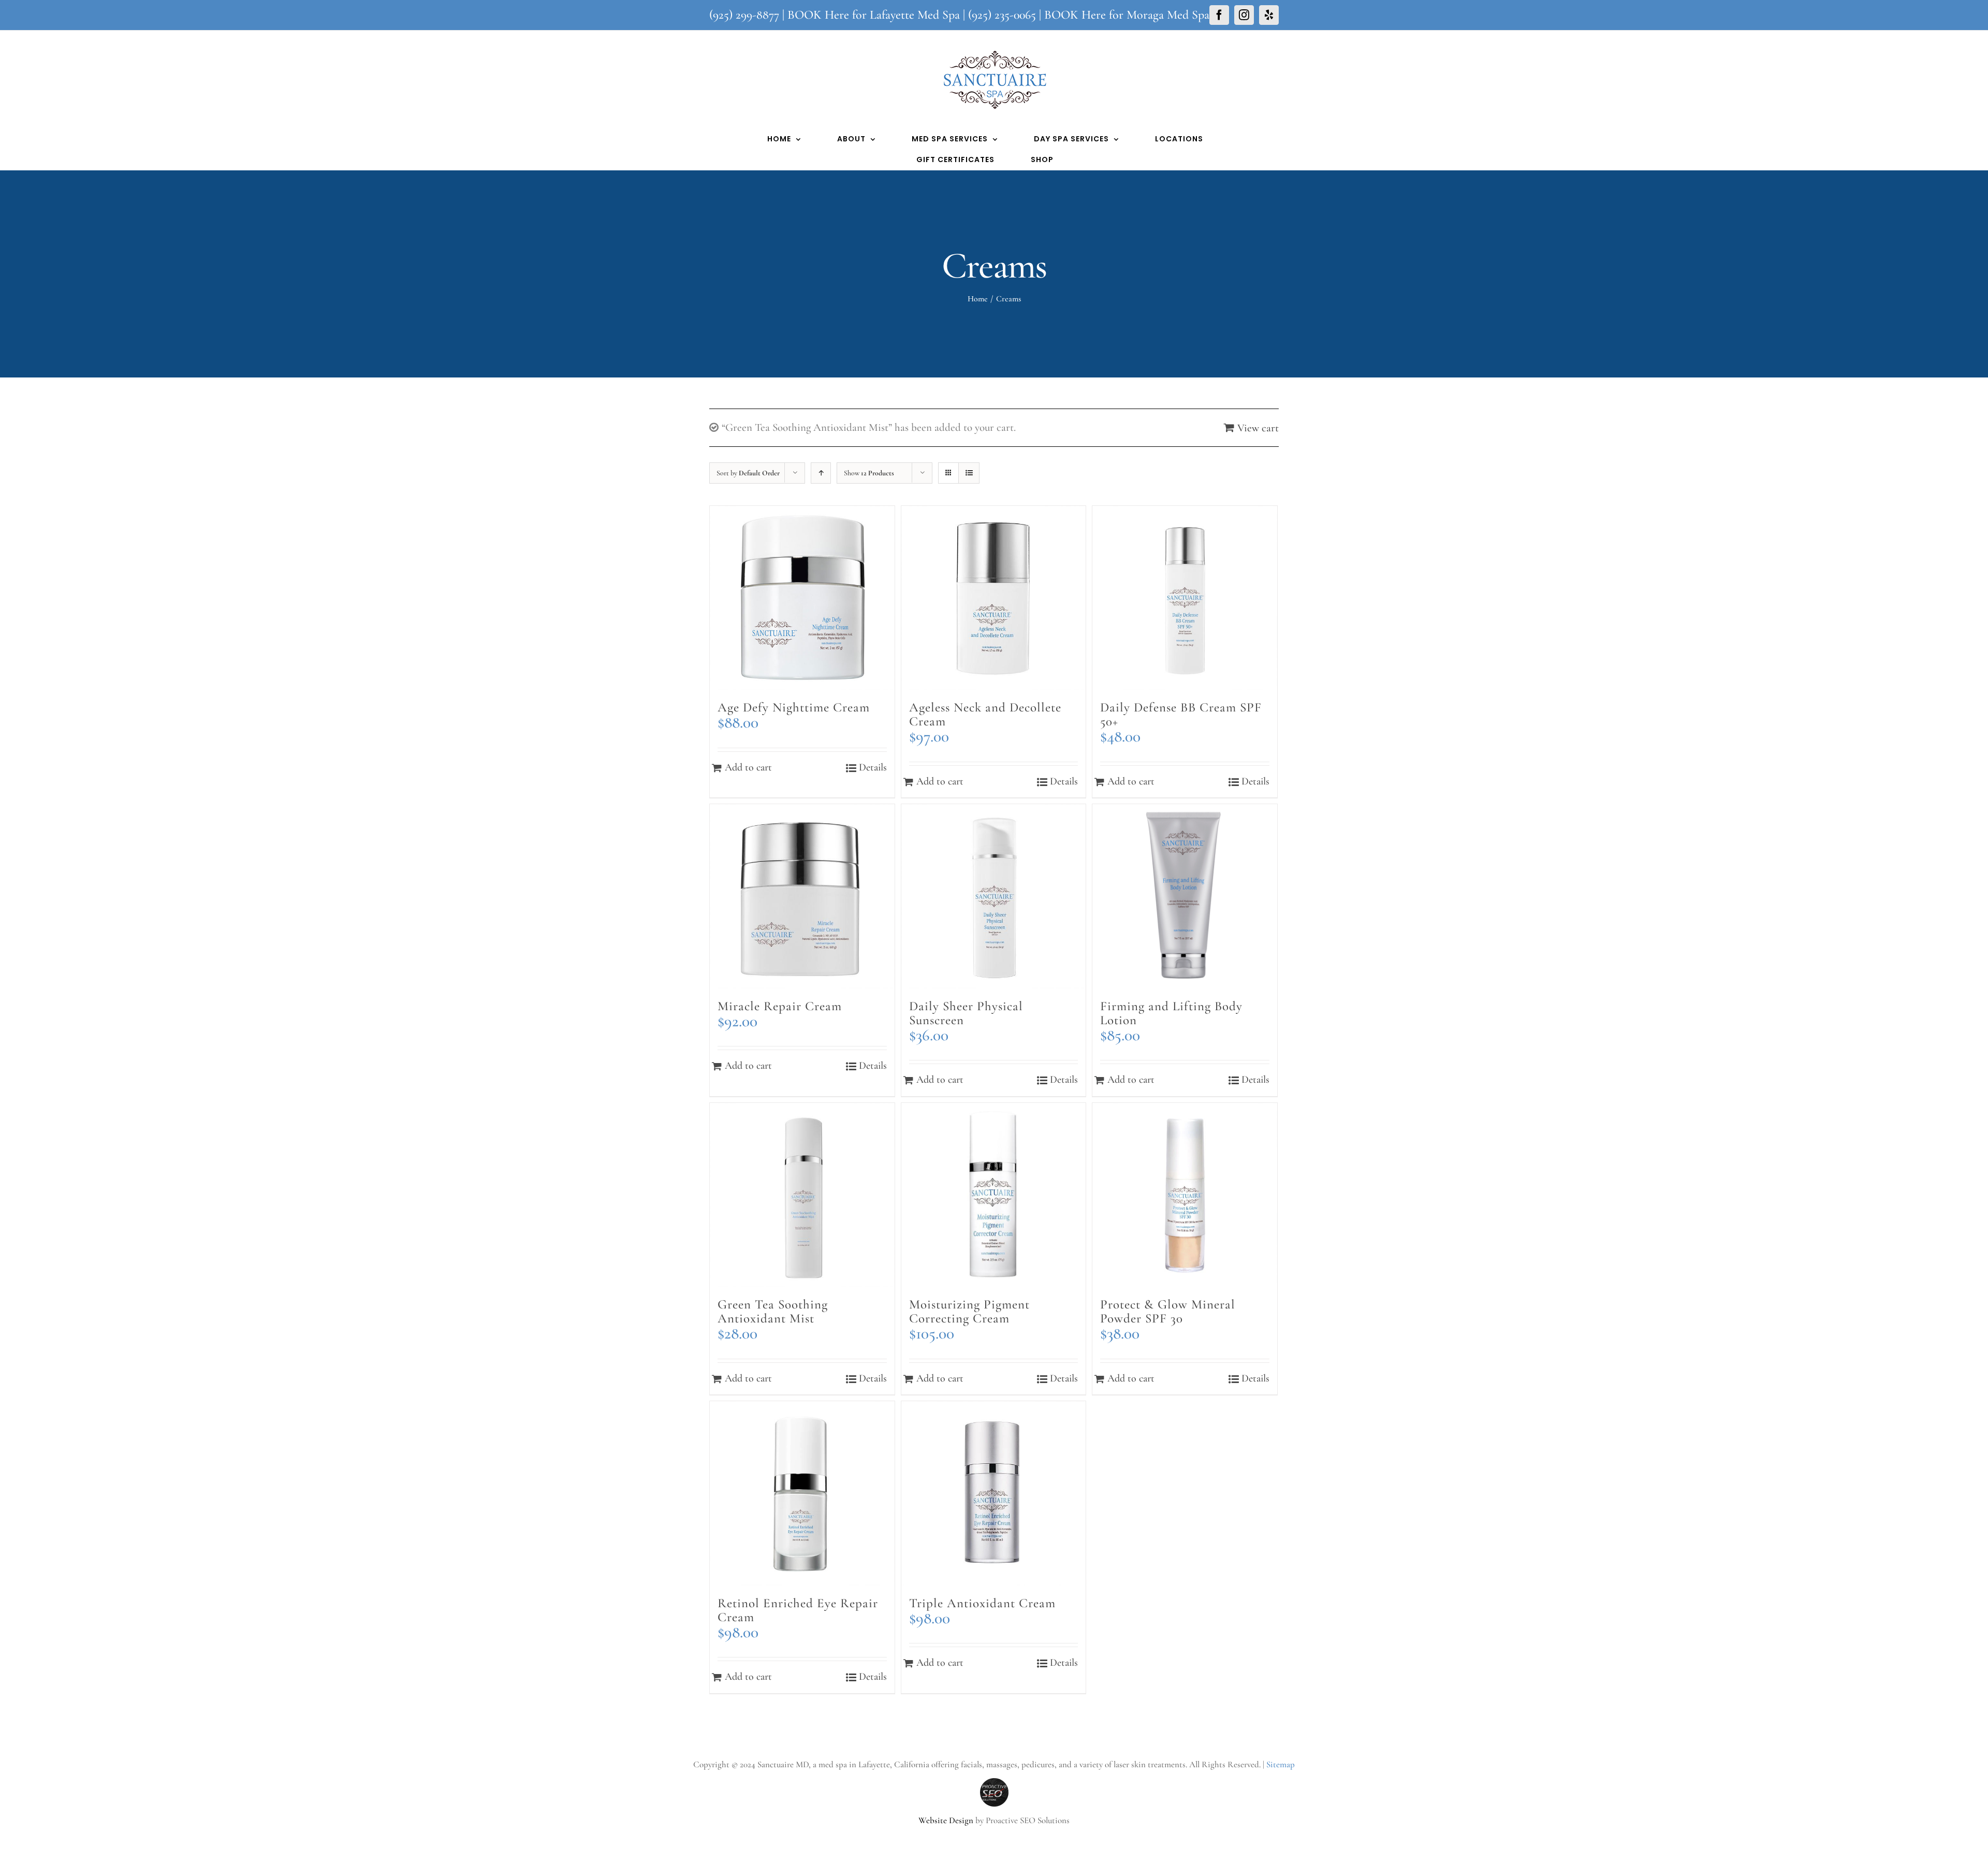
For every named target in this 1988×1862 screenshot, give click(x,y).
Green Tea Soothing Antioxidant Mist (773, 1311)
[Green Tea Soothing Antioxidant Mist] (802, 1195)
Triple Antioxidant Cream (982, 1603)
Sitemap (1281, 1764)
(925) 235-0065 (1002, 15)
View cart (1258, 428)
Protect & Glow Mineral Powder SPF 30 (1168, 1311)
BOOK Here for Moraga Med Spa (1127, 15)
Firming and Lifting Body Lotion (1171, 1013)
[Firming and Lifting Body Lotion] (1185, 897)
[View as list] (969, 473)
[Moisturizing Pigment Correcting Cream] (994, 1195)
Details (873, 767)
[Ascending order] (821, 473)
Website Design (946, 1820)
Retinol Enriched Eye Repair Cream (798, 1610)
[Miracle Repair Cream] (802, 897)
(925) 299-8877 (744, 15)
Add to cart (748, 767)
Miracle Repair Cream (780, 1006)
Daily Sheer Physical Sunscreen (966, 1013)
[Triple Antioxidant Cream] (994, 1494)
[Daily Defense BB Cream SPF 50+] (1185, 598)
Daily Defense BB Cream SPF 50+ (1181, 714)
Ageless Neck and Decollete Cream (985, 714)
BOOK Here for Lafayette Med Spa (874, 15)
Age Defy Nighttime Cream (794, 707)
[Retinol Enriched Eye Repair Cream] (802, 1494)
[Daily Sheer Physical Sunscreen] (994, 897)
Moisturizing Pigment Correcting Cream (969, 1311)
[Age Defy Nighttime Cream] (802, 598)
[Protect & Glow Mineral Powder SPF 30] (1185, 1195)
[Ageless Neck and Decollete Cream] (994, 598)
